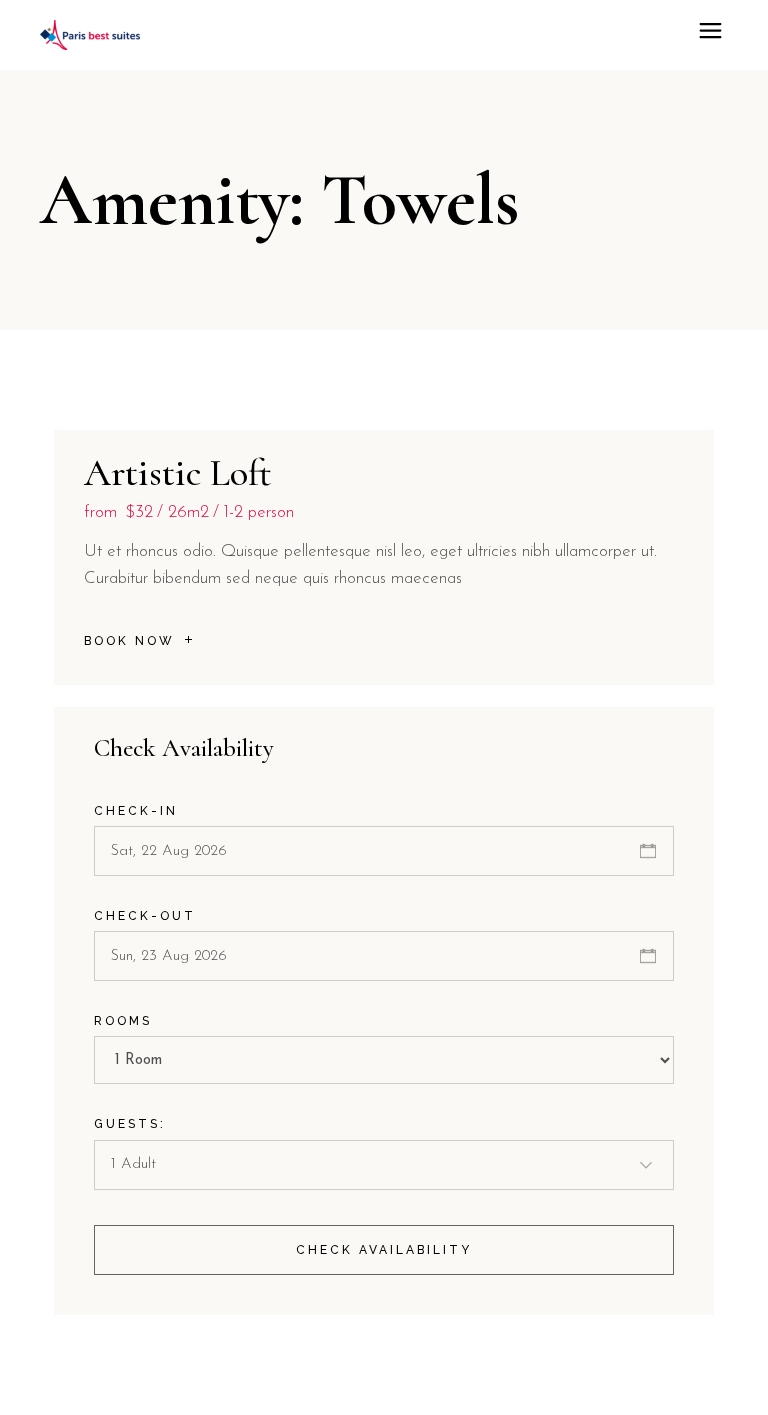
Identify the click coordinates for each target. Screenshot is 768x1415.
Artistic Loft (178, 473)
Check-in (136, 811)
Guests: (130, 1124)
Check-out (145, 916)
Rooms (123, 1021)
